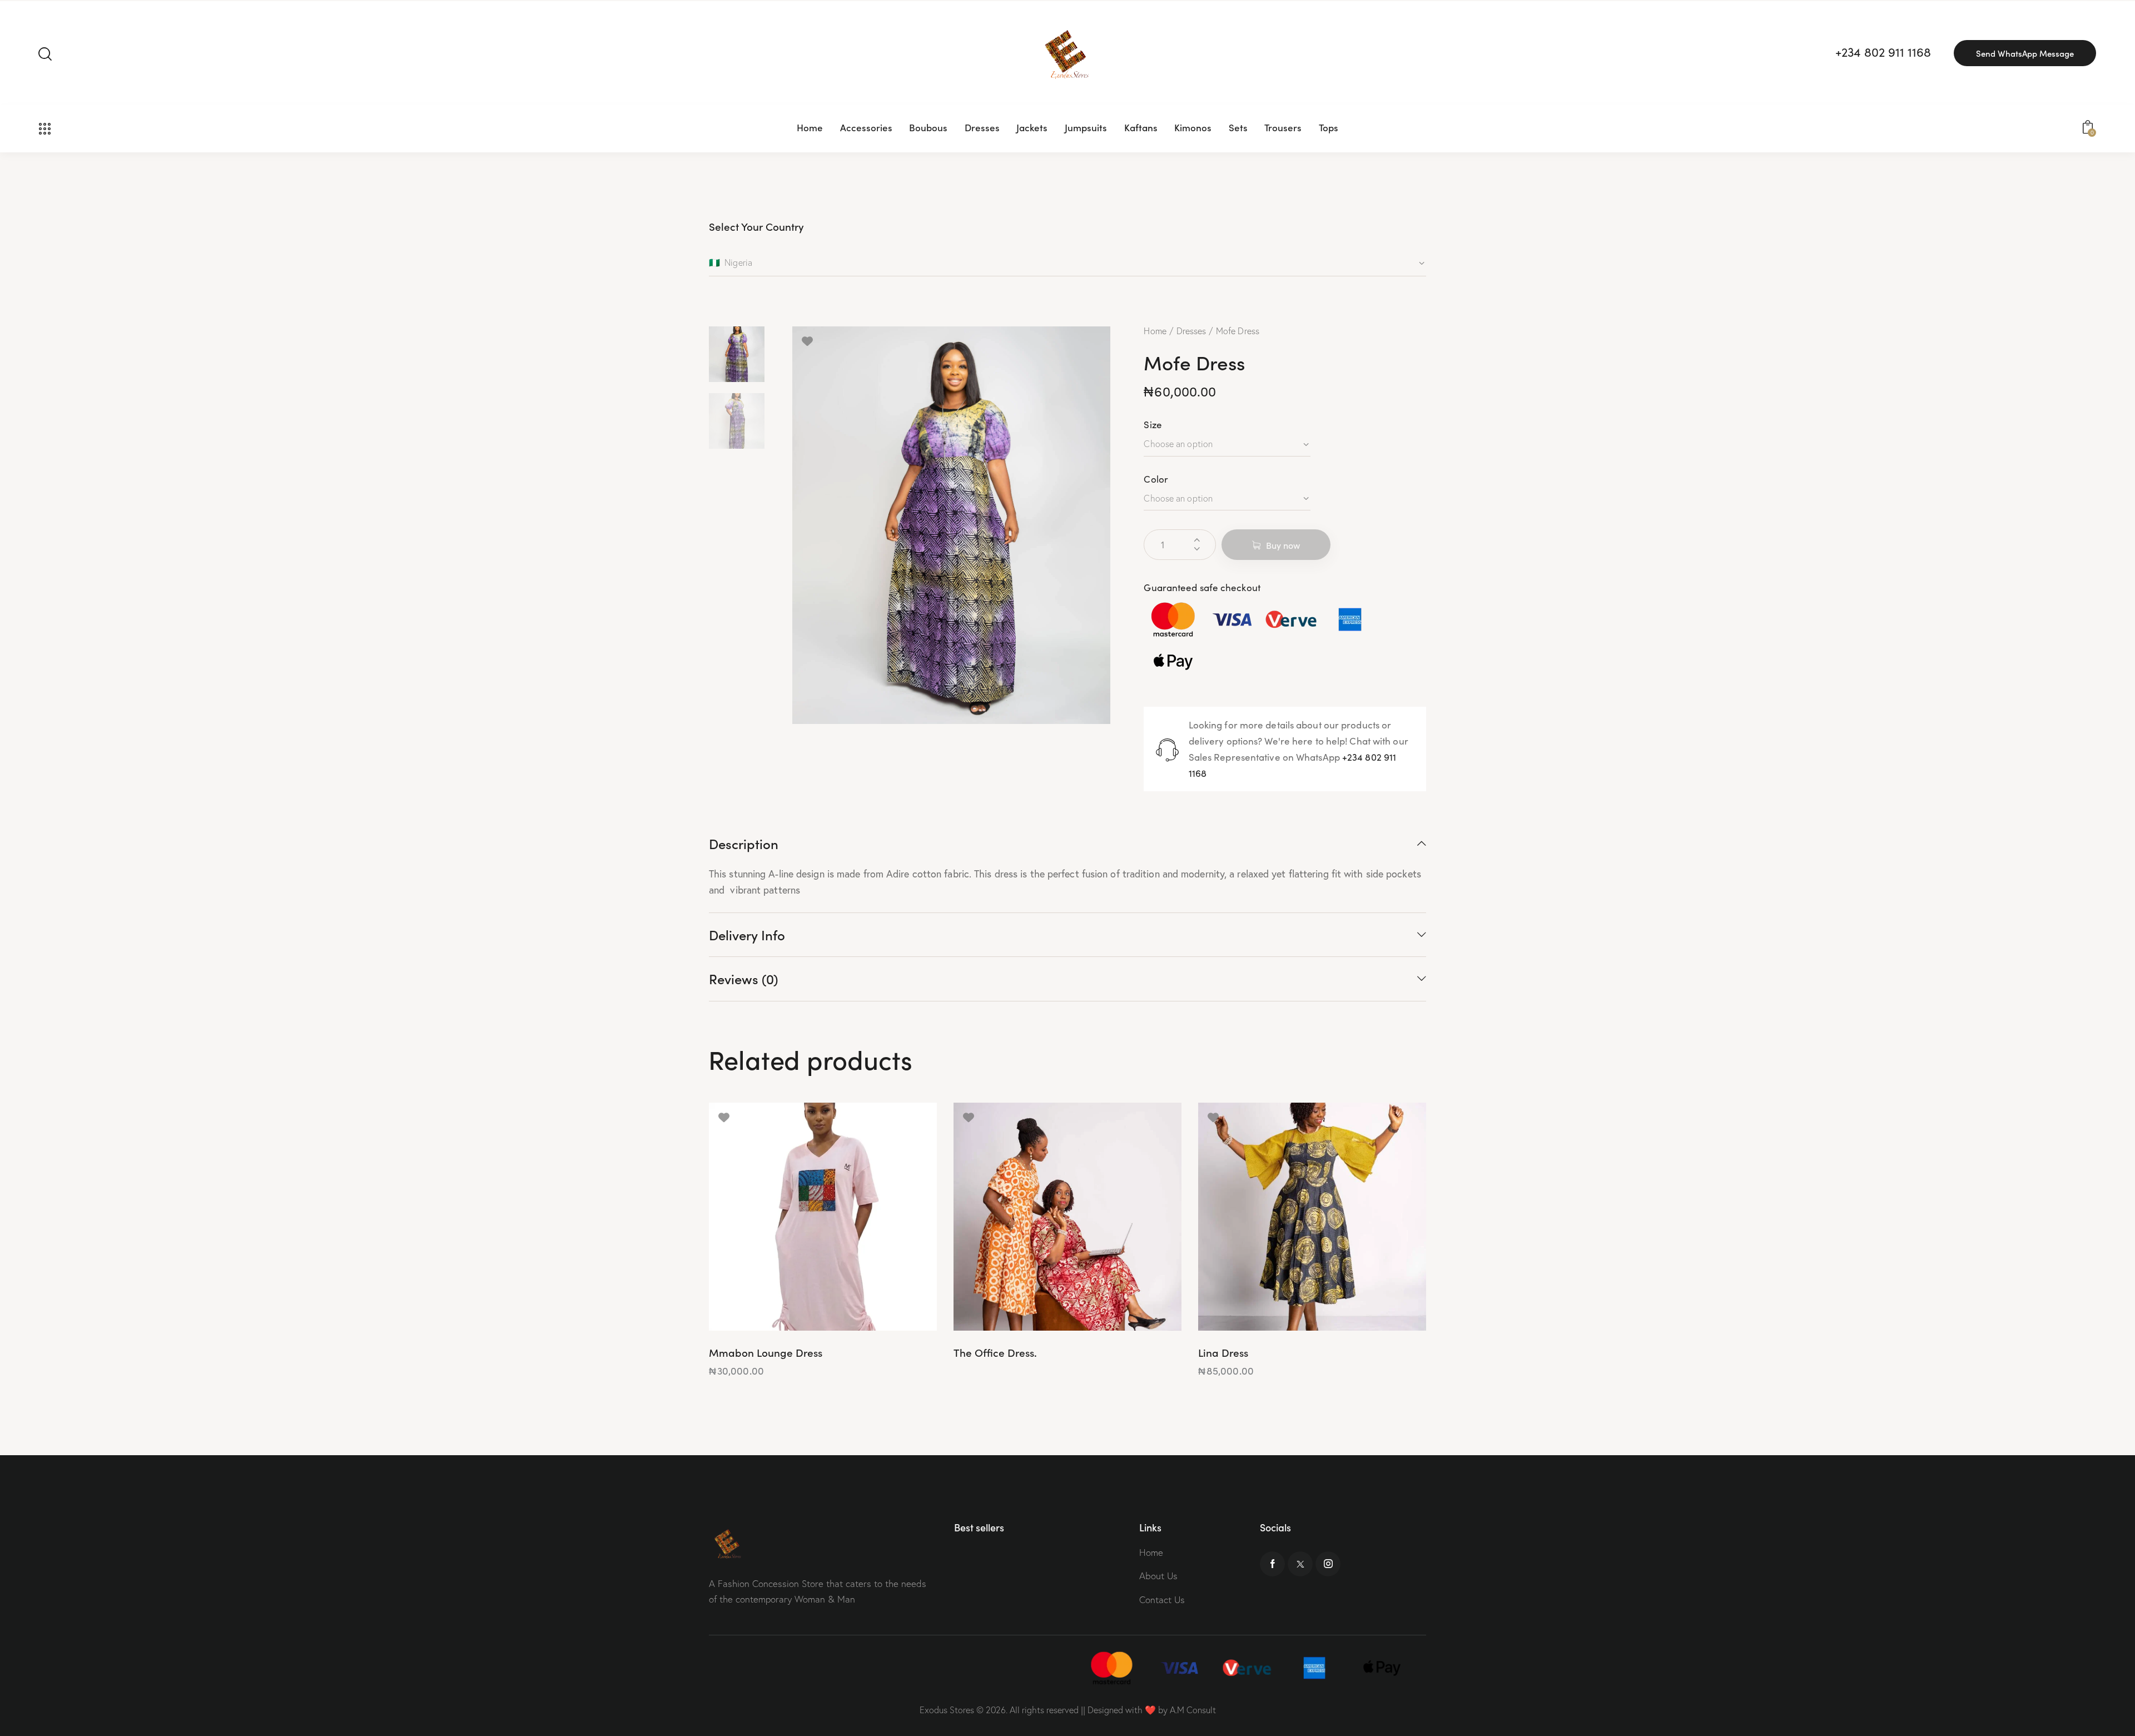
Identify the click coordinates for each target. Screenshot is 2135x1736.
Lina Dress (1223, 1353)
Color (1156, 479)
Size (1153, 425)
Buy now (1283, 545)
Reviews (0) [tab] (744, 978)
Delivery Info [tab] (747, 934)
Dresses (1191, 331)
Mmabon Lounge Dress (766, 1353)
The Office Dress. (995, 1353)
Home (1155, 331)
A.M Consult (1193, 1710)
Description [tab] (744, 844)
